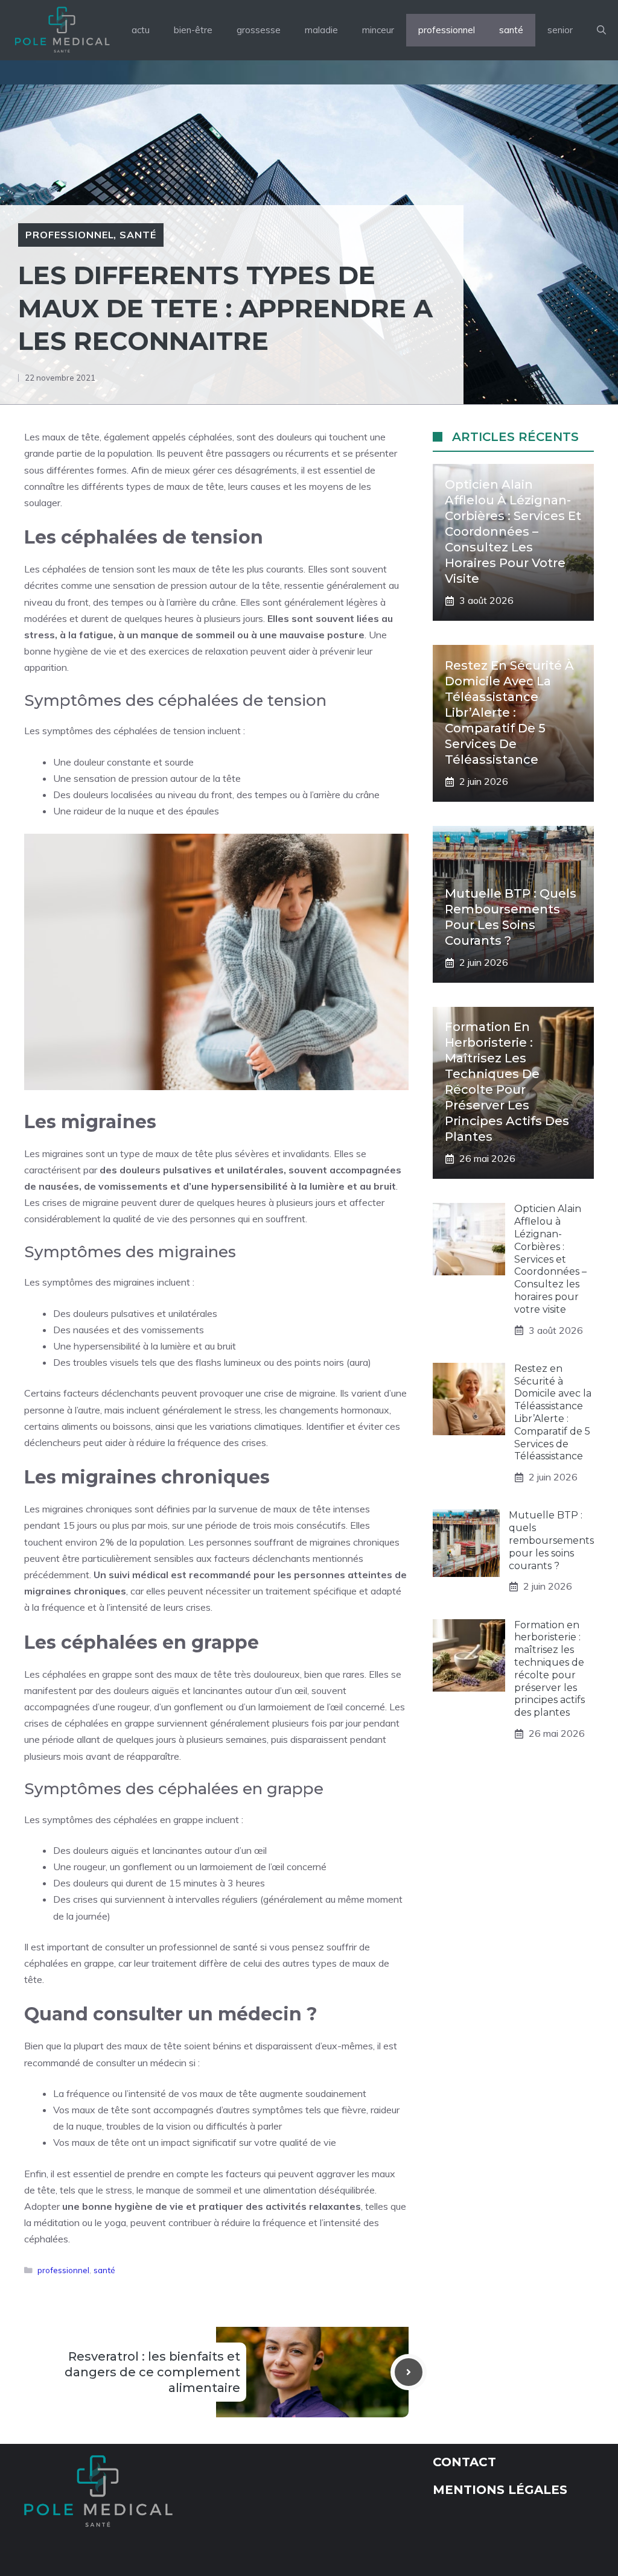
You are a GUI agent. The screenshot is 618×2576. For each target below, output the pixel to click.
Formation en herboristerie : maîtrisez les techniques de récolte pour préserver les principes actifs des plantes (550, 1669)
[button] (601, 30)
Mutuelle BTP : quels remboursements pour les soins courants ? (551, 1540)
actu (141, 30)
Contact (464, 2462)
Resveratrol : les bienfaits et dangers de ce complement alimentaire (152, 2372)
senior (560, 30)
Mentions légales (500, 2490)
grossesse (259, 30)
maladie (321, 30)
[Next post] (409, 2372)
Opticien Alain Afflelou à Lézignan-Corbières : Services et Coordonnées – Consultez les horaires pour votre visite (513, 531)
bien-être (193, 30)
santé (511, 30)
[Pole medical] (62, 30)
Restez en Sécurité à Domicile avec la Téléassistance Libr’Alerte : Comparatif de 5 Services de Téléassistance (509, 712)
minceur (378, 30)
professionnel (447, 30)
